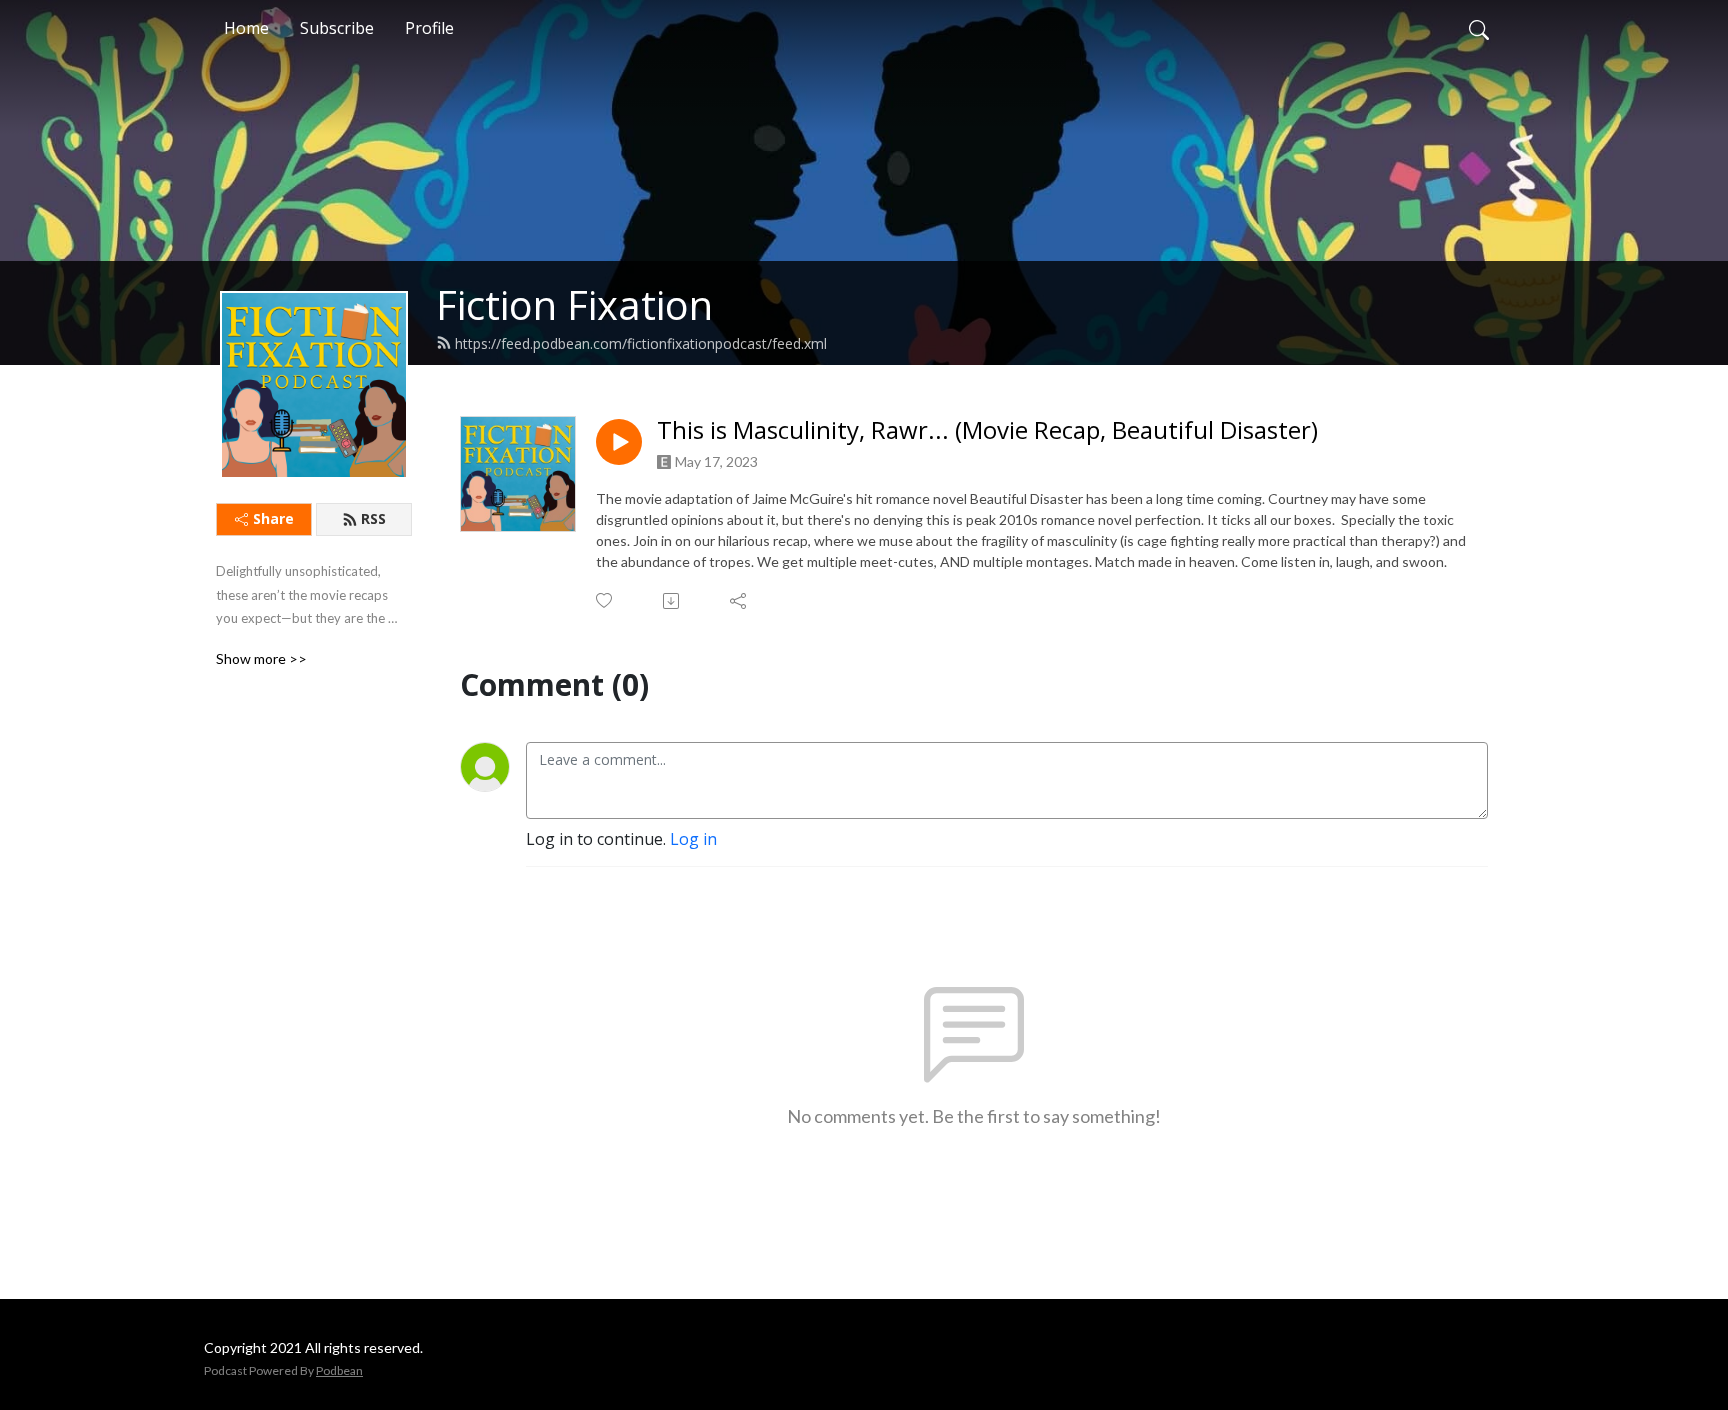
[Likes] (605, 600)
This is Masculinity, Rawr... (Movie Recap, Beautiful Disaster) (987, 430)
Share (273, 518)
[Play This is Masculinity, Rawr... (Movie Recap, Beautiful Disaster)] (619, 442)
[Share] (739, 601)
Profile (429, 28)
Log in (693, 839)
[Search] (1479, 28)
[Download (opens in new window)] (672, 601)
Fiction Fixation (574, 304)
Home (246, 28)
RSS (373, 518)
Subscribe (337, 28)
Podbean (339, 1370)
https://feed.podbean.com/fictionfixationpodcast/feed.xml (641, 343)
